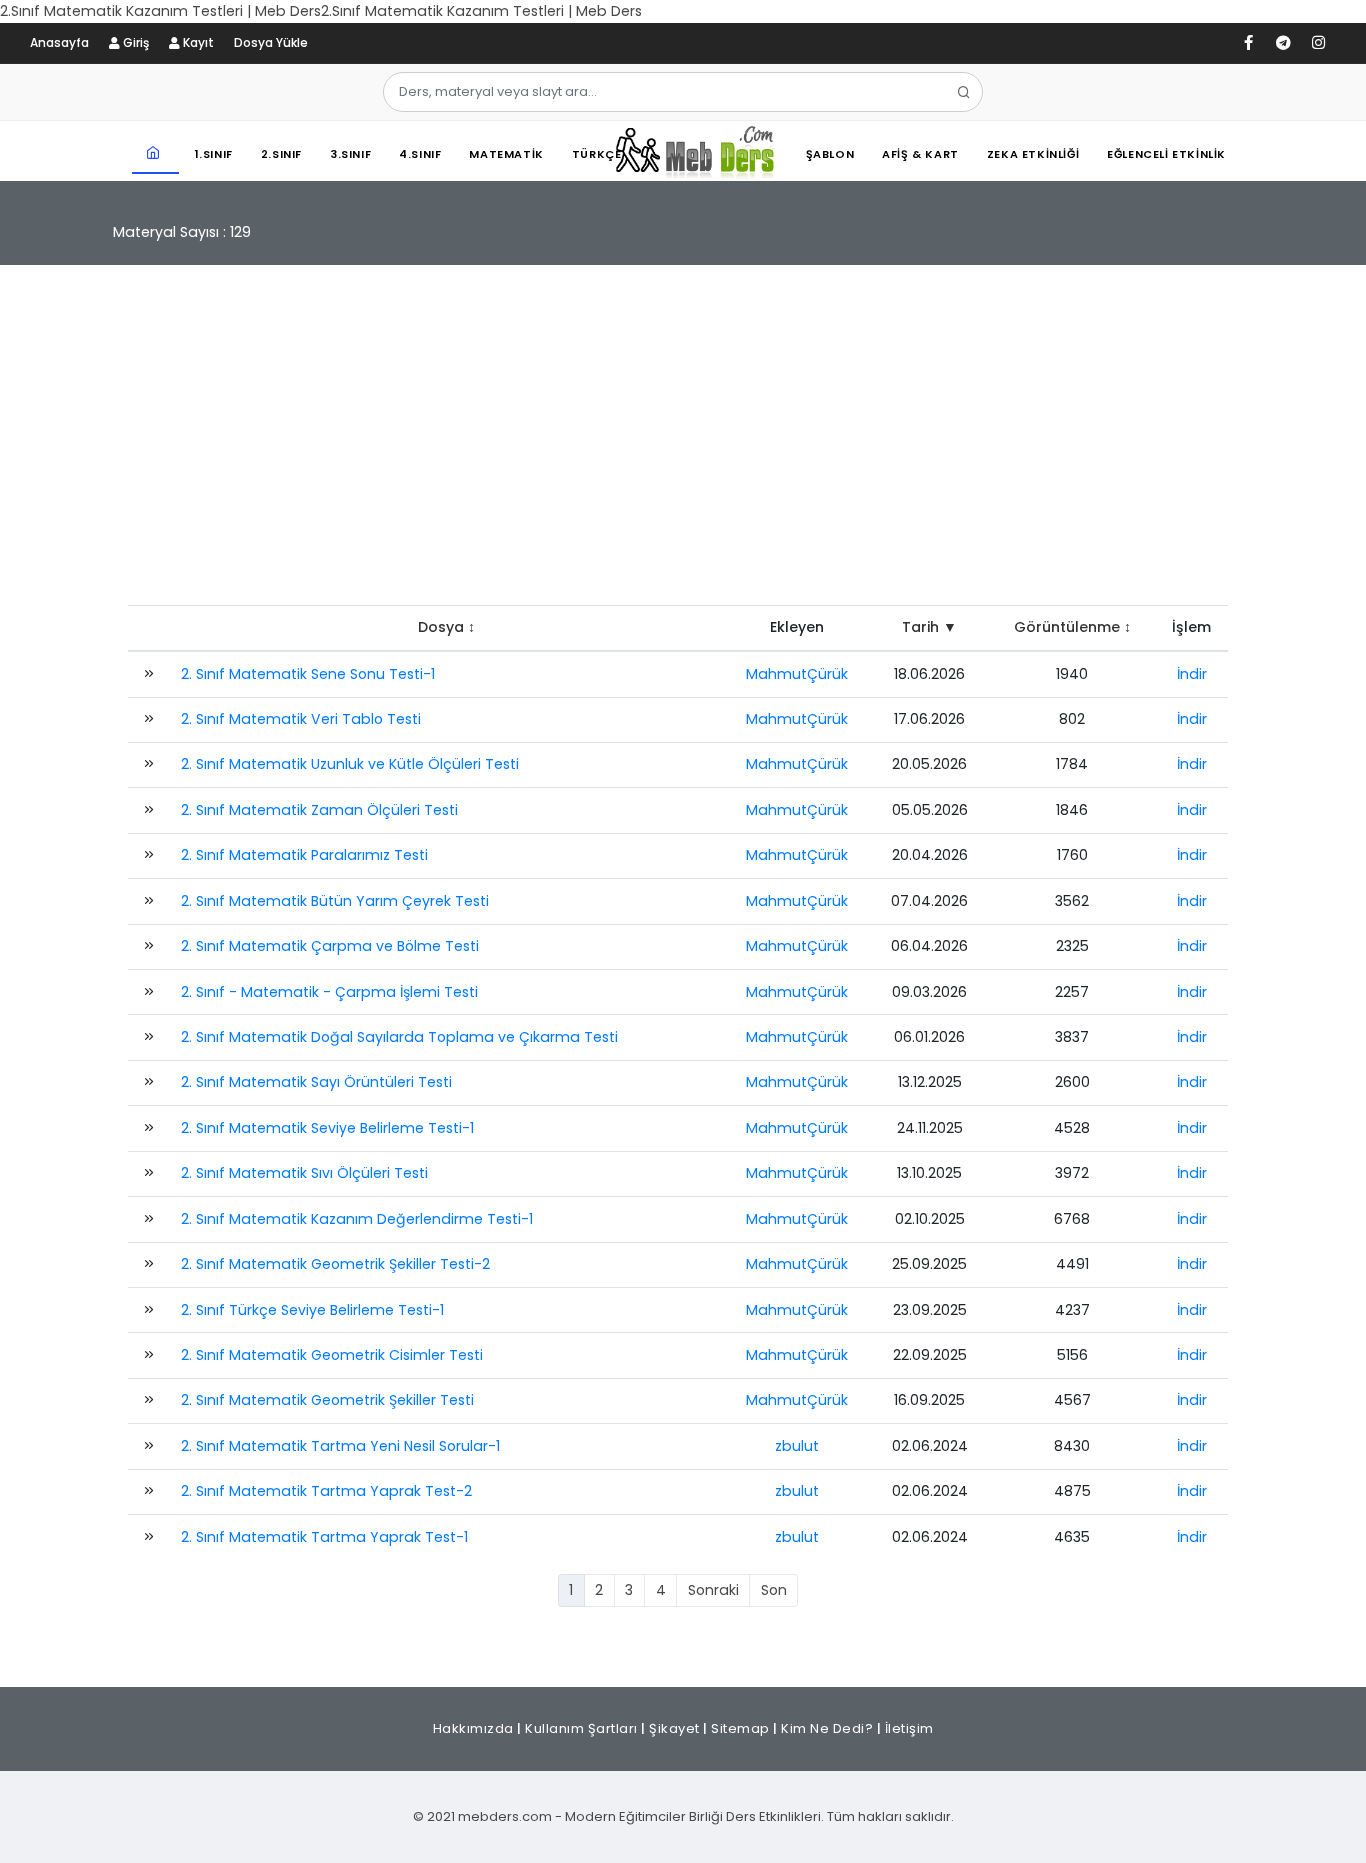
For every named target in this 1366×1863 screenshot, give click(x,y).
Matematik (506, 154)
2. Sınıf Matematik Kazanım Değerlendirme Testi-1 (357, 1219)
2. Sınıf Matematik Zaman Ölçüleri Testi (319, 810)
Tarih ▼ (929, 627)
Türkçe (597, 154)
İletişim (909, 1728)
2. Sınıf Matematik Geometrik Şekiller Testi (327, 1400)
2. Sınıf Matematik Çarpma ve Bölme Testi (330, 946)
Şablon (830, 154)
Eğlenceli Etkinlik (1166, 154)
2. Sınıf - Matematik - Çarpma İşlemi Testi (329, 992)
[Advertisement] (683, 445)
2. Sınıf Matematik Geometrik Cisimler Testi (332, 1355)
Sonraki (713, 1590)
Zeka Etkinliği (1033, 154)
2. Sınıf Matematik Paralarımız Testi (304, 855)
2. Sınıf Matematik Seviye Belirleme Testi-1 (327, 1128)
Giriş (134, 42)
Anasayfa (59, 42)
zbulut (797, 1446)
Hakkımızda (473, 1728)
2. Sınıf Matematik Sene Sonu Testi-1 (308, 674)
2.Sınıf (281, 154)
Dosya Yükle (271, 42)
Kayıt (197, 42)
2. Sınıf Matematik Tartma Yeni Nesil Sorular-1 (340, 1446)
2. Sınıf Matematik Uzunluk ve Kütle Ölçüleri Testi (350, 764)
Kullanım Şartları (581, 1728)
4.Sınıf (420, 154)
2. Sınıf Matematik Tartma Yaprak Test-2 (326, 1491)
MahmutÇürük (797, 674)
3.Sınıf (350, 154)
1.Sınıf (214, 154)
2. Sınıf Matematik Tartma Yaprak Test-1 (324, 1537)
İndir (1192, 674)
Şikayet (674, 1728)
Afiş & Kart (920, 154)
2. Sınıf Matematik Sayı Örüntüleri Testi (316, 1082)
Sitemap (740, 1728)
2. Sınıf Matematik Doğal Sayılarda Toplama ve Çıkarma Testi (399, 1037)
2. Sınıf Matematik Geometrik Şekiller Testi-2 (335, 1264)
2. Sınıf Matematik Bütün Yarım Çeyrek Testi (335, 901)
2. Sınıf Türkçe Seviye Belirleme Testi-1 (312, 1310)
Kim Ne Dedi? (827, 1728)
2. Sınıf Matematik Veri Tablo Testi (301, 719)
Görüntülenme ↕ (1072, 627)
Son (774, 1590)
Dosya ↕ (446, 627)
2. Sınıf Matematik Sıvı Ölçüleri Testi (304, 1173)
